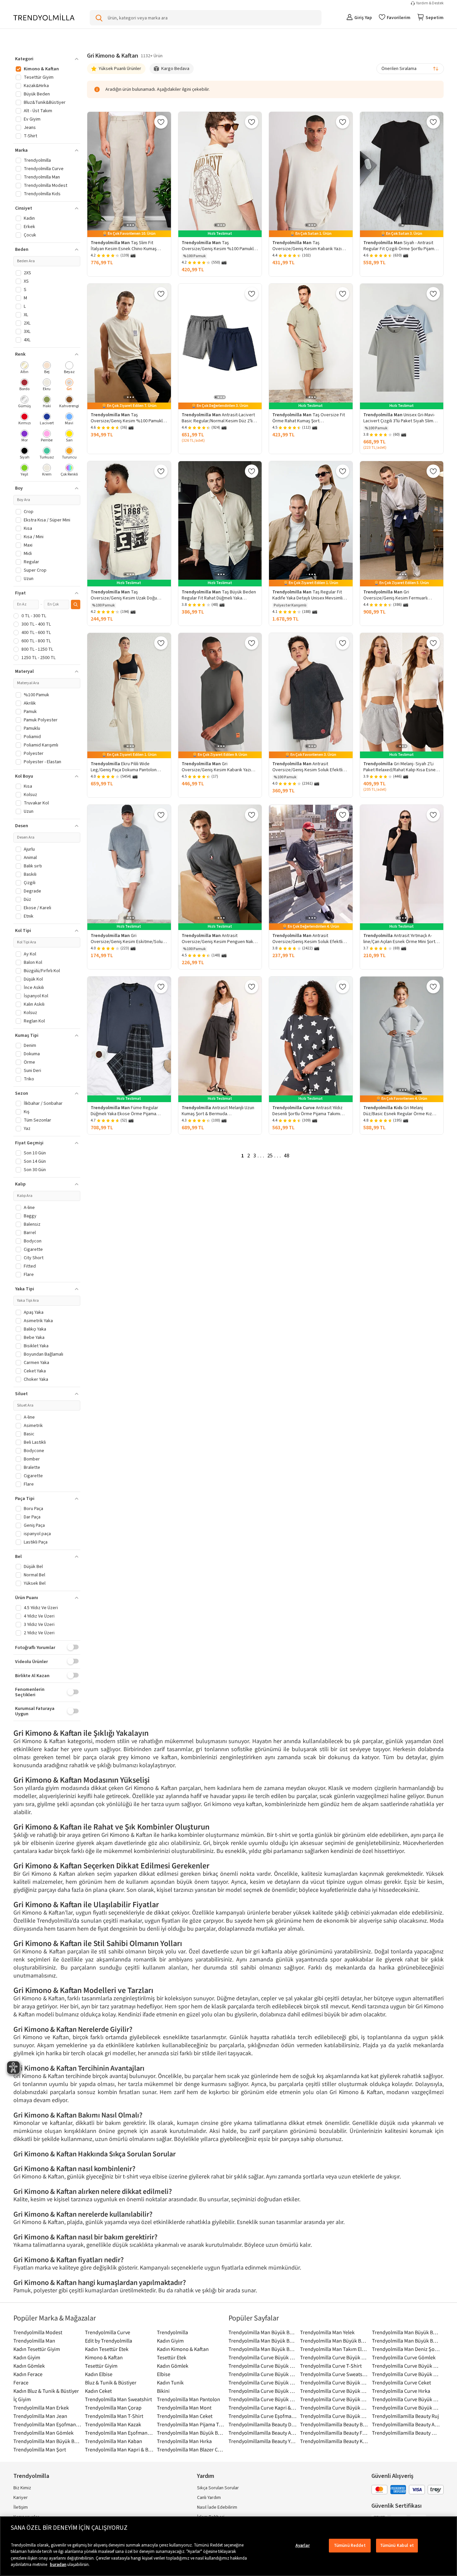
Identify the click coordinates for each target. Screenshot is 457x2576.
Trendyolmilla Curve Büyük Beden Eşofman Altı (334, 2408)
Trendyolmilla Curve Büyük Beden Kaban (334, 2391)
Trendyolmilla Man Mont (184, 2408)
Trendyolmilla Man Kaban (114, 2441)
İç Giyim (22, 2399)
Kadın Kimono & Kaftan (183, 2349)
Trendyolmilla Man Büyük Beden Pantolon (263, 2341)
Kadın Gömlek (29, 2366)
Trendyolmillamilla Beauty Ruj (405, 2416)
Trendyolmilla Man (34, 2341)
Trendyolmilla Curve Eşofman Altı (263, 2416)
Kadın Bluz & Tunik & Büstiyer (46, 2391)
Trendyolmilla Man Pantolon (189, 2399)
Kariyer (21, 2498)
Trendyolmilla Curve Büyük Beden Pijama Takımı (334, 2357)
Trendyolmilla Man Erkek (41, 2408)
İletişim (21, 2507)
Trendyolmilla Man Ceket (185, 2416)
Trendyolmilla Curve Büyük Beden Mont (263, 2399)
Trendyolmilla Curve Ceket (401, 2382)
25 (270, 1156)
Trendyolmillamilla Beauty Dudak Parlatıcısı (263, 2424)
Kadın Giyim (170, 2341)
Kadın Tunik (170, 2382)
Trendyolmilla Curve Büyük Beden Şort (406, 2399)
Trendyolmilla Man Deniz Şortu (406, 2349)
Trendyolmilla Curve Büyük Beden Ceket (406, 2366)
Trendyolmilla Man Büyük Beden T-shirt (48, 2441)
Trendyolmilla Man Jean (40, 2416)
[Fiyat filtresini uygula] (76, 604)
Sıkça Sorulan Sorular (218, 2488)
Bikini (163, 2391)
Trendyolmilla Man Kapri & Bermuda (119, 2449)
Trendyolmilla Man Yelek (327, 2332)
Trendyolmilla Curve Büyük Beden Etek (263, 2366)
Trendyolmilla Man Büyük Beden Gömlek (263, 2332)
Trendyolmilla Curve (108, 2332)
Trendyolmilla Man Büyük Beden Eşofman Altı (334, 2341)
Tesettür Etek (172, 2357)
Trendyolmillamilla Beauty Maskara (406, 2433)
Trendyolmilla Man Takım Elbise (334, 2349)
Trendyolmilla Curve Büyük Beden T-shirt (263, 2357)
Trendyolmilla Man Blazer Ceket (191, 2449)
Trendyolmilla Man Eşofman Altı (119, 2433)
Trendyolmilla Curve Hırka (401, 2391)
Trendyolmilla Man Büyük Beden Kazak (406, 2341)
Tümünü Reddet (350, 2546)
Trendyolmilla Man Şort (40, 2449)
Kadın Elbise (99, 2374)
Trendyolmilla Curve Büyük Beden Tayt (334, 2416)
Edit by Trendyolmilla (109, 2341)
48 (287, 1156)
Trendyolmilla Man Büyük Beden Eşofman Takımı (263, 2349)
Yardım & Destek (430, 3)
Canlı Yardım (209, 2498)
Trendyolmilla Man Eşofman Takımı (48, 2424)
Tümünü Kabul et (397, 2546)
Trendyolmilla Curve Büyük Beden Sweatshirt (263, 2391)
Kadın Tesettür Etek (107, 2349)
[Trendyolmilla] (44, 18)
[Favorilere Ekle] (161, 122)
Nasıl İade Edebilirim (217, 2507)
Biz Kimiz (22, 2488)
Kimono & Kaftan (104, 2357)
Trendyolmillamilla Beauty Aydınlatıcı (263, 2433)
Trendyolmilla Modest (38, 2332)
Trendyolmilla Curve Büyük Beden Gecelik (334, 2399)
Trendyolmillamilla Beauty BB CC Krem (334, 2424)
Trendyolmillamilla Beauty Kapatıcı (334, 2441)
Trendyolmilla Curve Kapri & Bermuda (263, 2408)
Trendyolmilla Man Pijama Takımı (191, 2424)
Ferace (21, 2382)
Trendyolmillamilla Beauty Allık (406, 2424)
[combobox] (410, 69)
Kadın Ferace (28, 2374)
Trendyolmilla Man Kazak (113, 2424)
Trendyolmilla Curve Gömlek (404, 2357)
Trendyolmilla (172, 2332)
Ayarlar (303, 2546)
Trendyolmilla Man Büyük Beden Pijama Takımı (406, 2332)
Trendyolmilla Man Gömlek (43, 2433)
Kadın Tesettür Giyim (37, 2349)
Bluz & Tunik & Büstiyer (111, 2382)
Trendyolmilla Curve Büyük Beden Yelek (406, 2408)
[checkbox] (25, 368)
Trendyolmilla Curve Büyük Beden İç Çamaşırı (334, 2382)
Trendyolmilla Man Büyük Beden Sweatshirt (191, 2433)
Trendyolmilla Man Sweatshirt (118, 2399)
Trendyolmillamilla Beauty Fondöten (334, 2433)
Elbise (164, 2374)
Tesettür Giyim (101, 2366)
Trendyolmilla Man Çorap (113, 2408)
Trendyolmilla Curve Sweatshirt (334, 2374)
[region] (229, 2546)
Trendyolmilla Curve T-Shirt (331, 2366)
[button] (47, 59)
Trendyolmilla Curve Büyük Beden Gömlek (263, 2382)
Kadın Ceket (98, 2391)
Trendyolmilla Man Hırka (184, 2441)
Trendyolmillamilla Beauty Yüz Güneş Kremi (263, 2441)
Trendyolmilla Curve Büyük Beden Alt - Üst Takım (263, 2374)
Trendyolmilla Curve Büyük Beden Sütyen (406, 2374)
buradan (58, 2565)
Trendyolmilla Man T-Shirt (114, 2416)
